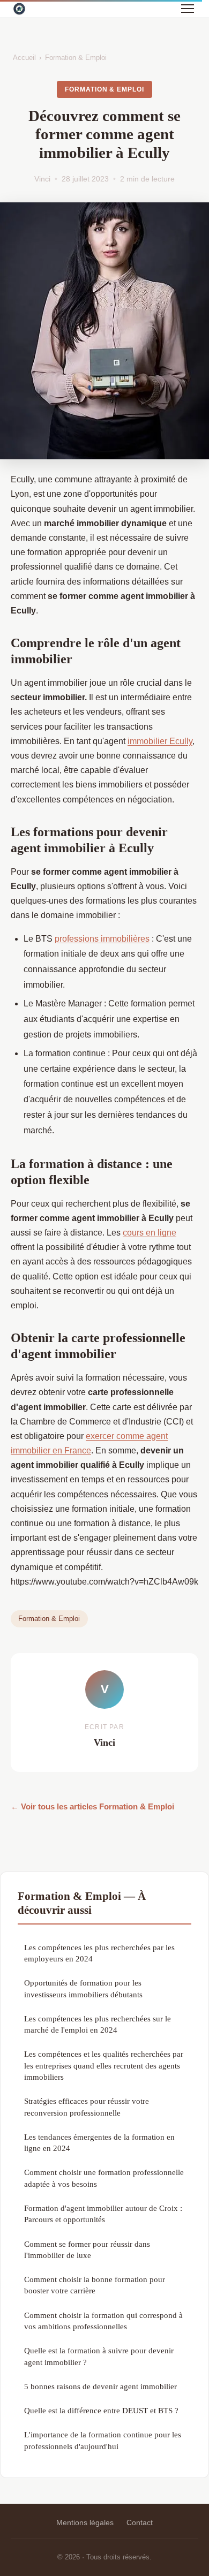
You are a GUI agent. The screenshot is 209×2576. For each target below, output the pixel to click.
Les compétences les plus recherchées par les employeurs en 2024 (99, 1953)
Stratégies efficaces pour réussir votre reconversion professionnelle (87, 2107)
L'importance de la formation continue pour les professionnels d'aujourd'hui (103, 2440)
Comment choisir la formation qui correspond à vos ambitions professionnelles (103, 2321)
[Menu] (188, 9)
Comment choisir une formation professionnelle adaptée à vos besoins (104, 2178)
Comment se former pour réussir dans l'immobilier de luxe (87, 2249)
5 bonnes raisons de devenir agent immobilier (100, 2386)
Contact (140, 2522)
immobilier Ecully (160, 741)
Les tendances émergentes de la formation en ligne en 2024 (99, 2142)
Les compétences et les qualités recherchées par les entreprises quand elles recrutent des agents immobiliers (104, 2065)
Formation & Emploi (76, 58)
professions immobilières (102, 939)
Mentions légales (85, 2522)
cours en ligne (150, 1233)
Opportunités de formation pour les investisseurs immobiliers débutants (83, 1988)
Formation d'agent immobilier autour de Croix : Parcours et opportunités (103, 2214)
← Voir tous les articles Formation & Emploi (92, 1806)
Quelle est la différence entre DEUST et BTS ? (101, 2410)
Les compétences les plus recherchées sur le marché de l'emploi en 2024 (98, 2024)
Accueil (24, 58)
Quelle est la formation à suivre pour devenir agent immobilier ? (99, 2356)
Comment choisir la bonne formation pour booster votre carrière (95, 2285)
